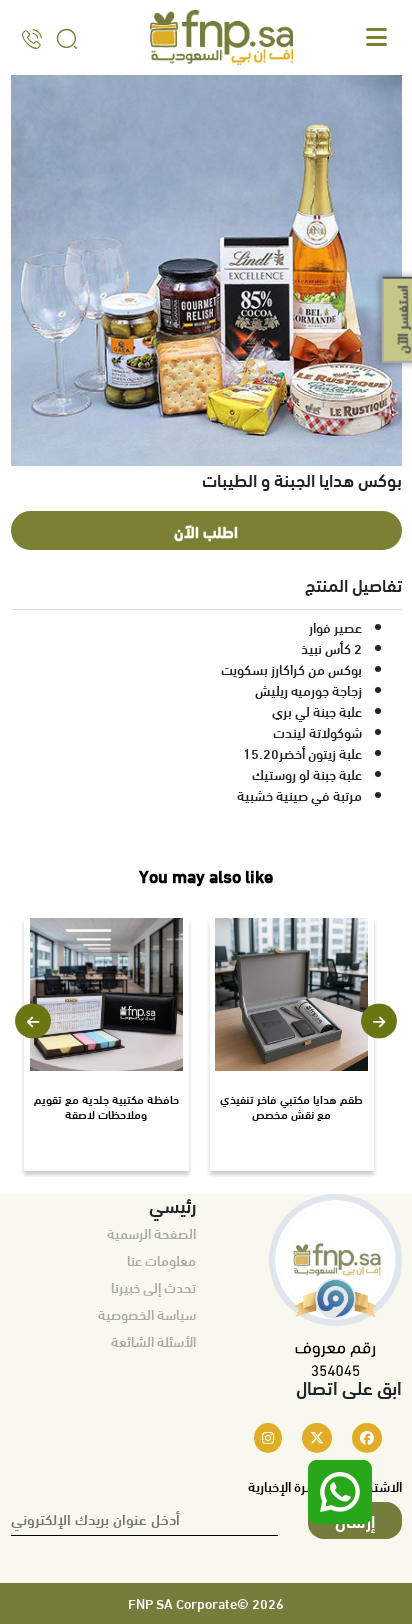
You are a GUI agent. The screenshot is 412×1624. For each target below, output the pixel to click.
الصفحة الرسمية (151, 1233)
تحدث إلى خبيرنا (153, 1287)
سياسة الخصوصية (147, 1314)
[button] (33, 1021)
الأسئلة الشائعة (153, 1341)
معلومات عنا (161, 1260)
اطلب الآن (206, 530)
